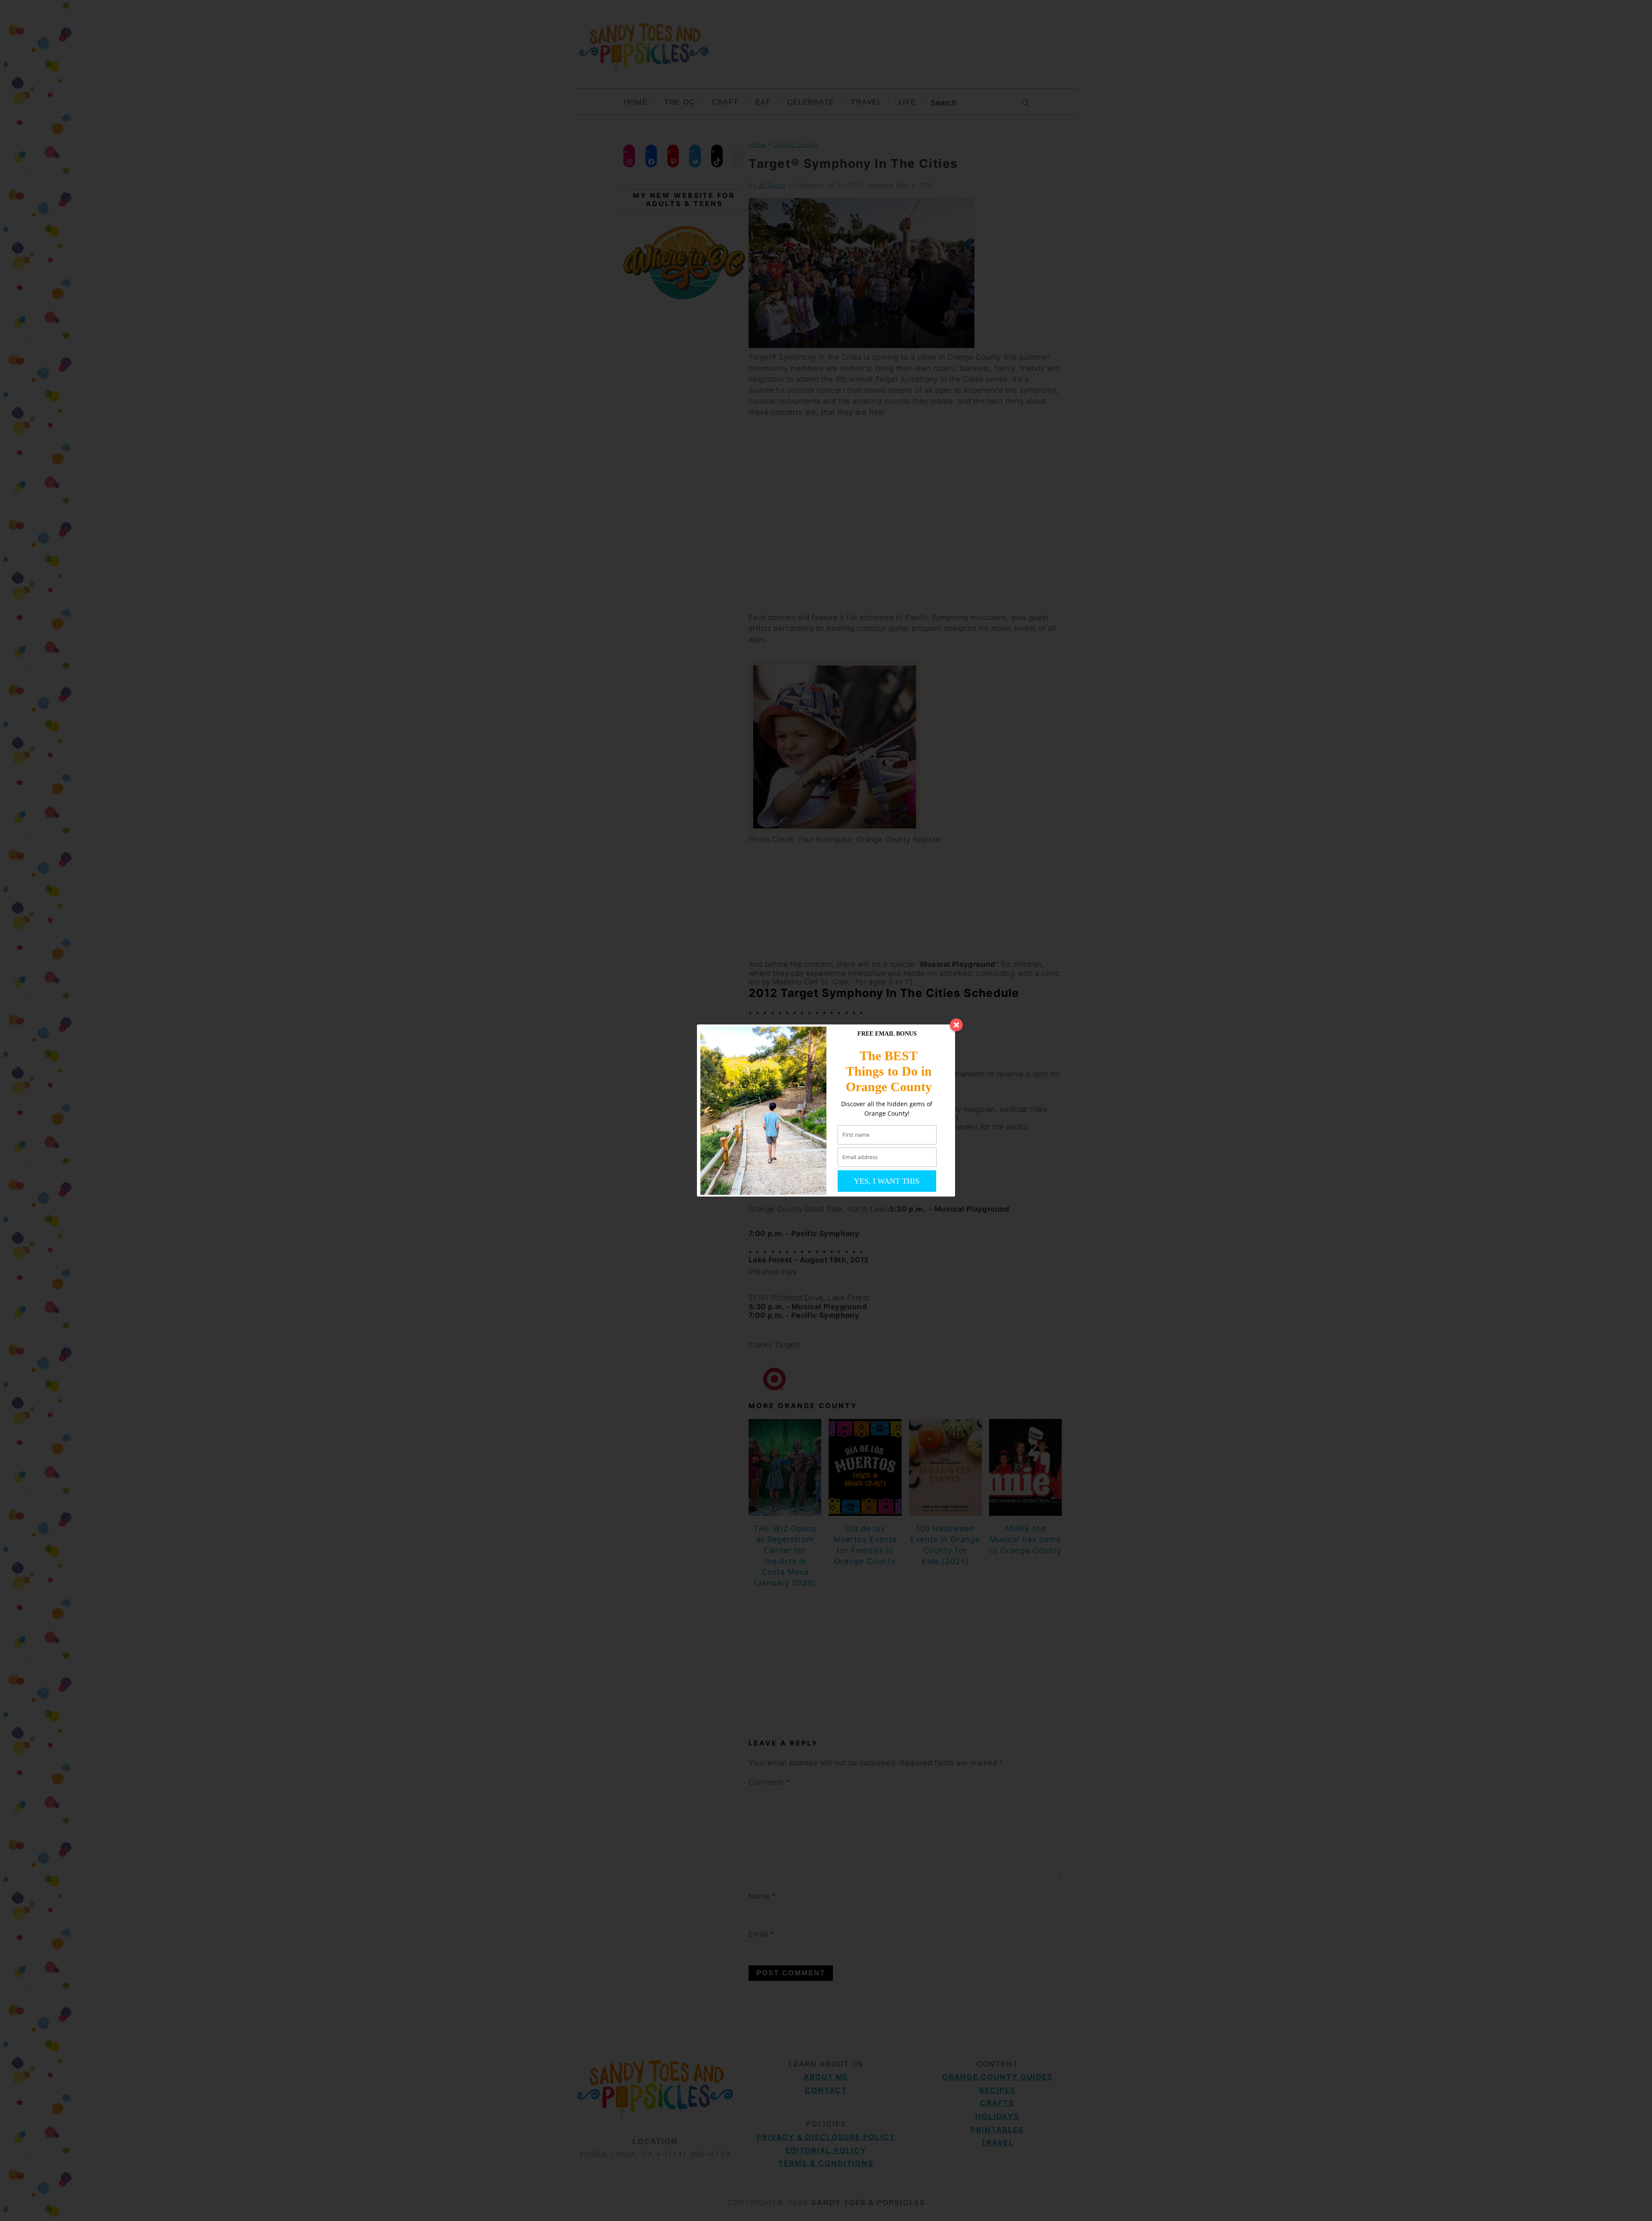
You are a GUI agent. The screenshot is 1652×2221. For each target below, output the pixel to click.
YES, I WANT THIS (887, 1181)
